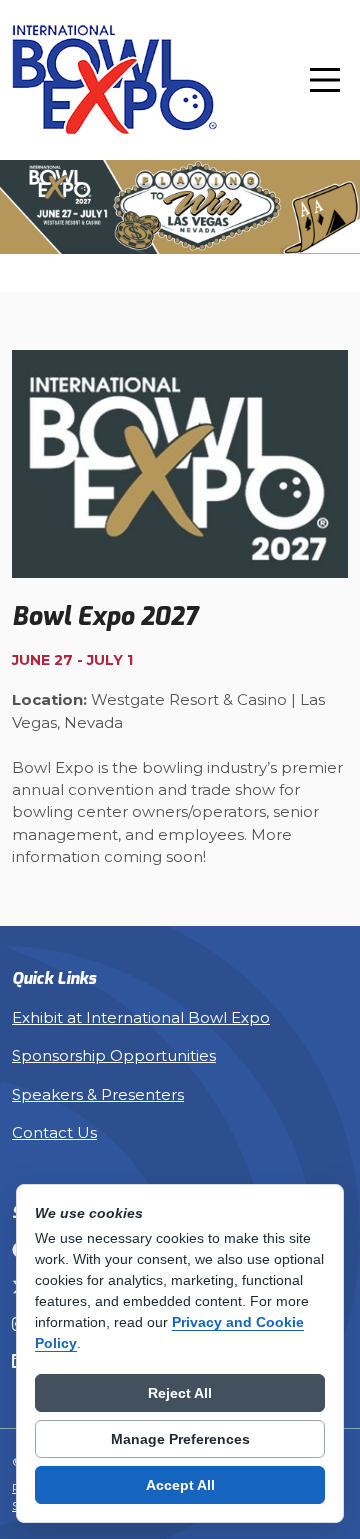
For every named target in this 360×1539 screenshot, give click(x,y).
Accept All (180, 1485)
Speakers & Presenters (98, 1095)
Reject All (180, 1393)
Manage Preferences (180, 1439)
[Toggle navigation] (325, 80)
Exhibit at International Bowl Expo (141, 1018)
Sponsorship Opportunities (114, 1056)
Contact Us (54, 1133)
